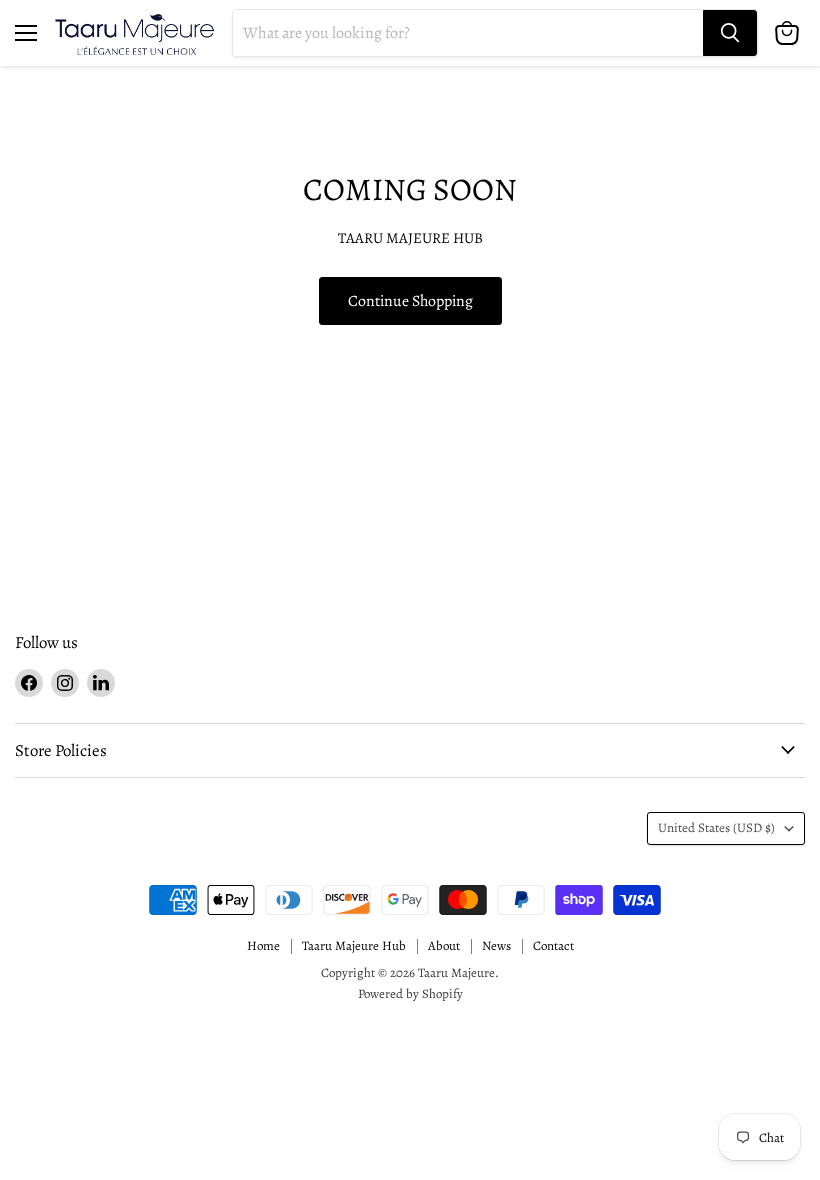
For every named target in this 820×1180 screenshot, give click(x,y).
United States (716, 828)
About (444, 945)
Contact (553, 945)
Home (263, 945)
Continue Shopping (410, 300)
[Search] (730, 33)
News (496, 945)
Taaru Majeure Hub (354, 945)
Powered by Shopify (410, 993)
